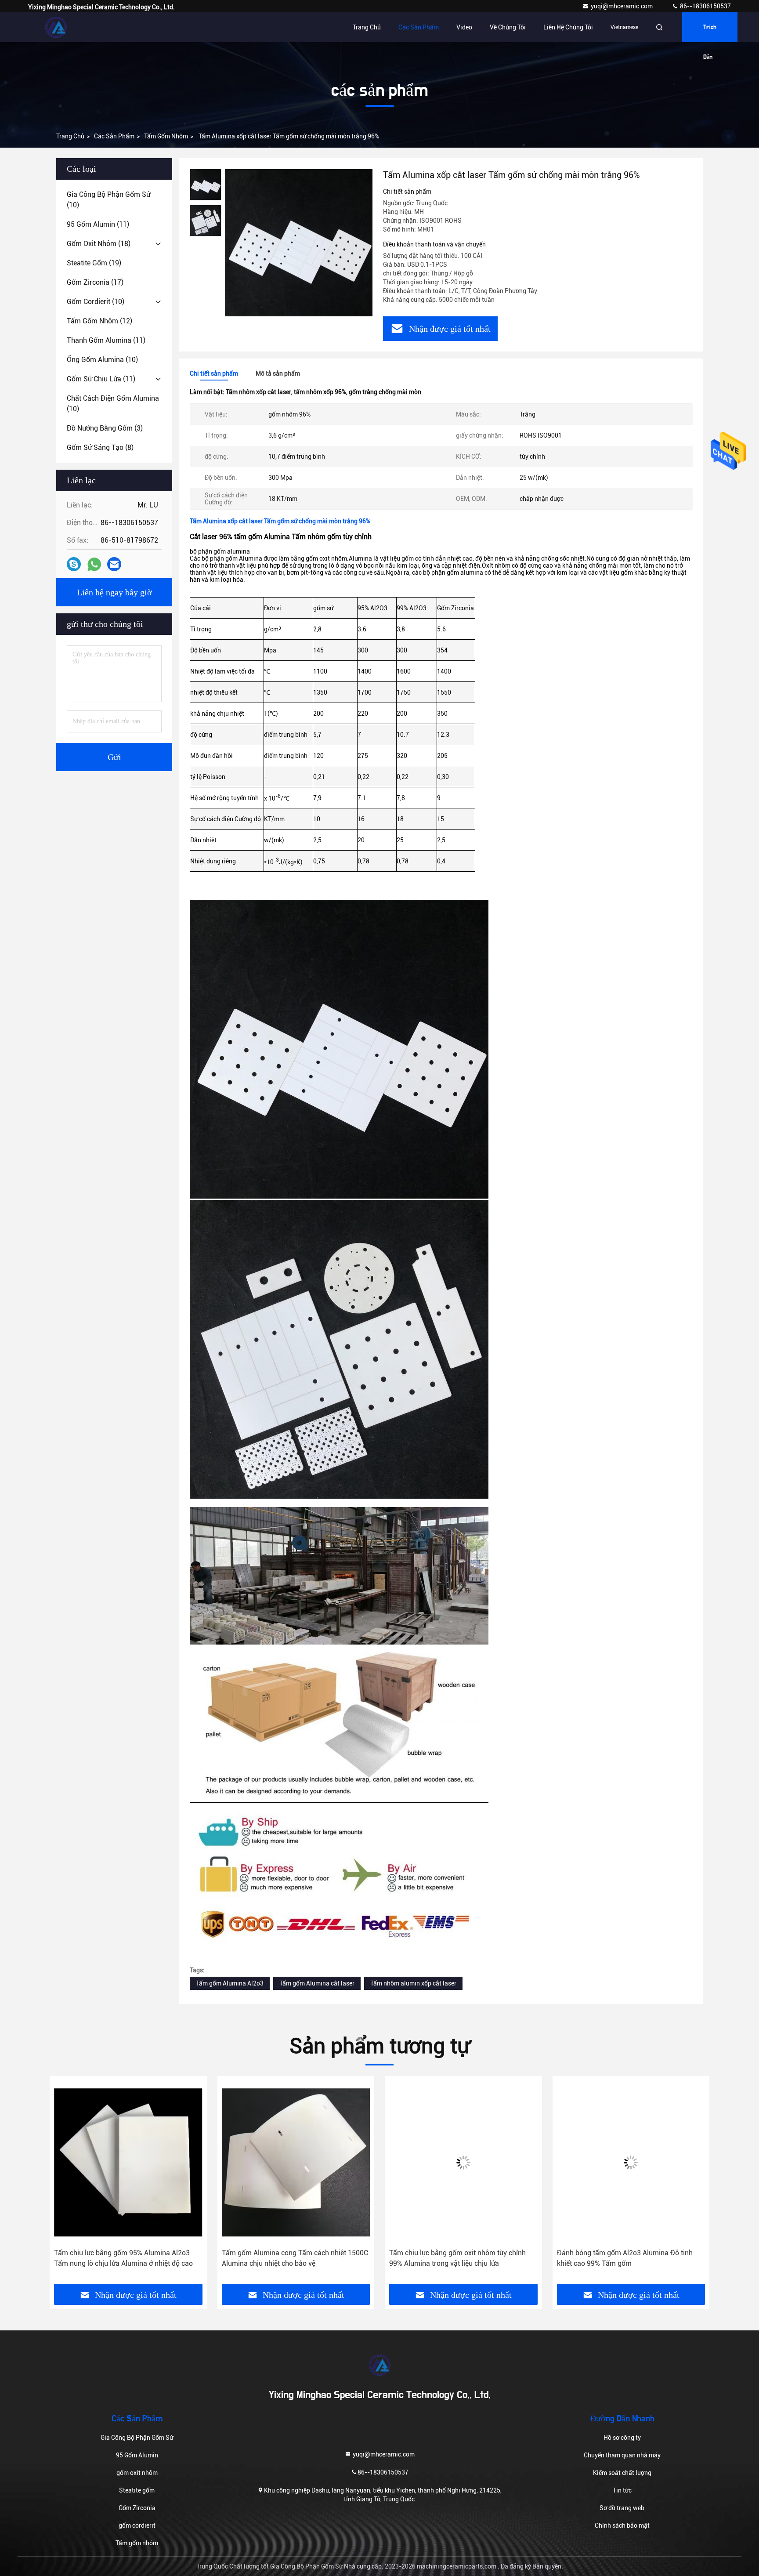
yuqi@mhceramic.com (622, 6)
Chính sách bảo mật (622, 2525)
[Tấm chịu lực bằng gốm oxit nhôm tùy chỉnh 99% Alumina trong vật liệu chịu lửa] (296, 2162)
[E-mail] (114, 564)
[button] (65, 2183)
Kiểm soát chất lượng (622, 2473)
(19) (94, 263)
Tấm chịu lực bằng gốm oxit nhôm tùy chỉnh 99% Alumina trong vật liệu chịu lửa (290, 2258)
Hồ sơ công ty (622, 2438)
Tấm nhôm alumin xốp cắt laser (413, 1983)
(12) (99, 321)
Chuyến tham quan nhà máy (622, 2455)
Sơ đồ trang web (622, 2508)
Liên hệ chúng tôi (568, 27)
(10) (108, 200)
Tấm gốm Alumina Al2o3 (230, 1983)
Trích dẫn (710, 33)
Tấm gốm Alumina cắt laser (317, 1983)
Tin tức (622, 2490)
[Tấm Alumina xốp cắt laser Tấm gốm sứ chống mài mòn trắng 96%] (299, 243)
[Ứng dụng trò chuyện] (74, 564)
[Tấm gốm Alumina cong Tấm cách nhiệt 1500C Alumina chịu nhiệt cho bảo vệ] (128, 2162)
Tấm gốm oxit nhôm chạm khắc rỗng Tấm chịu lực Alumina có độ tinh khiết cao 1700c (630, 2258)
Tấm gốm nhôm (166, 136)
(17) (95, 282)
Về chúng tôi (508, 27)
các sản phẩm (114, 136)
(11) (98, 224)
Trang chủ (367, 27)
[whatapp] (94, 564)
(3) (105, 428)
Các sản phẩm (419, 27)
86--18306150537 (705, 6)
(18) (99, 244)
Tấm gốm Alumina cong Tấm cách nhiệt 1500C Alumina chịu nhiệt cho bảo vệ (127, 2258)
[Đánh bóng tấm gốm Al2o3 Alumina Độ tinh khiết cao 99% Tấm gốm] (463, 2162)
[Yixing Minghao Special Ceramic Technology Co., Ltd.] (56, 27)
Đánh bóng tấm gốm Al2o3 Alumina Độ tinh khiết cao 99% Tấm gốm (457, 2258)
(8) (100, 447)
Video (464, 27)
